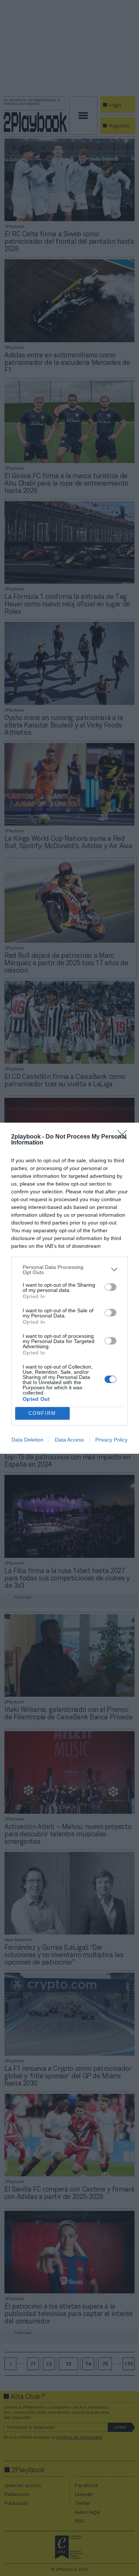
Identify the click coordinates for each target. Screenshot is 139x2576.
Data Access (69, 1440)
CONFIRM (42, 1413)
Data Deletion (27, 1440)
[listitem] (69, 1270)
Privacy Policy (111, 1440)
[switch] (110, 1287)
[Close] (125, 1137)
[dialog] (69, 1288)
